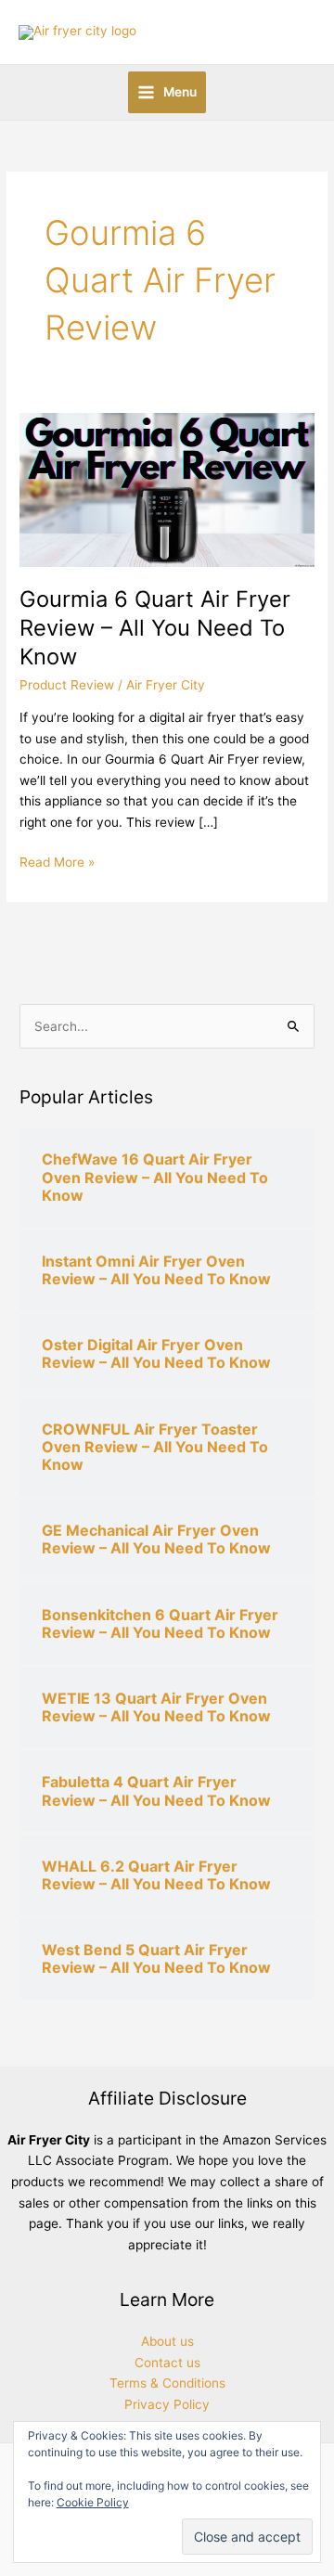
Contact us (167, 2363)
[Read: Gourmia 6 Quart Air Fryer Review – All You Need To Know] (167, 488)
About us (167, 2341)
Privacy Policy (167, 2404)
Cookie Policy (93, 2502)
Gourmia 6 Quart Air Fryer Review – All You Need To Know (155, 628)
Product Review (67, 685)
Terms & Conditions (167, 2383)
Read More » (57, 861)
